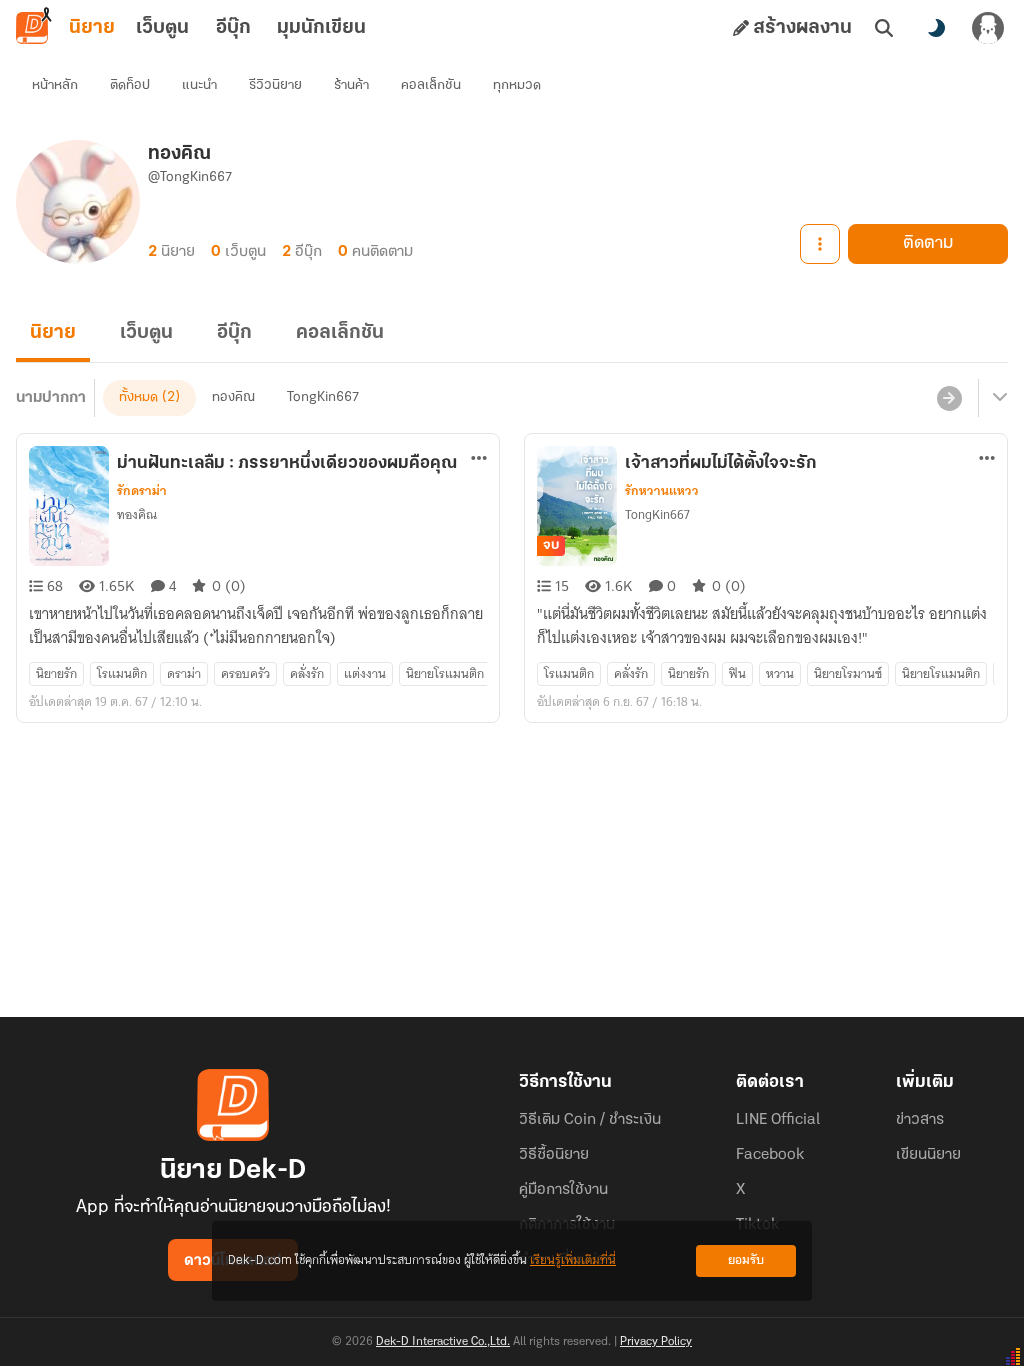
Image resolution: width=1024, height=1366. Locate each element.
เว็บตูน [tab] (162, 28)
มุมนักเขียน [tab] (321, 28)
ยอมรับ (746, 1260)
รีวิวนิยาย (275, 85)
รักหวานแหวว (662, 491)
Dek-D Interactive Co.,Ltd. (443, 1342)
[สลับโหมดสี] (936, 28)
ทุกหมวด (517, 85)
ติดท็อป (130, 85)
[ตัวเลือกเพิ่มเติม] (820, 244)
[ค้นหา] (884, 28)
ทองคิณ (233, 397)
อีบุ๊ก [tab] (233, 28)
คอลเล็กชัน (431, 85)
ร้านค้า (351, 85)
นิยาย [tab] (92, 28)
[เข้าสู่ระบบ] (988, 28)
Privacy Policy (656, 1342)
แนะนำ (199, 85)
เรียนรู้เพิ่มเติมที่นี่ (573, 1260)
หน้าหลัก (55, 85)
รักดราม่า (142, 491)
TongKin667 (323, 397)
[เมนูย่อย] (997, 398)
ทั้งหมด (138, 397)
